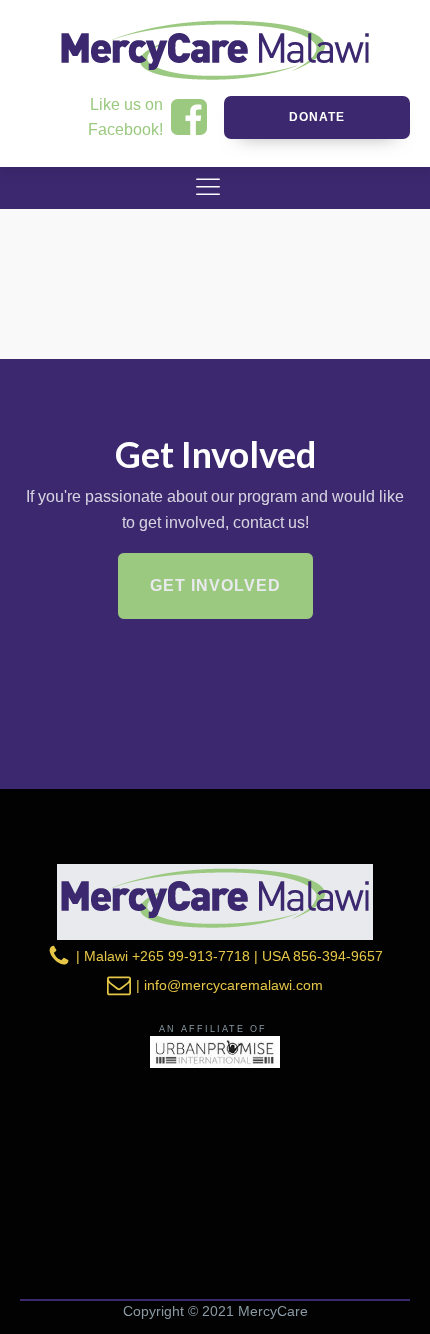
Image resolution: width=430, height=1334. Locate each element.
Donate (317, 117)
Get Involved (215, 585)
